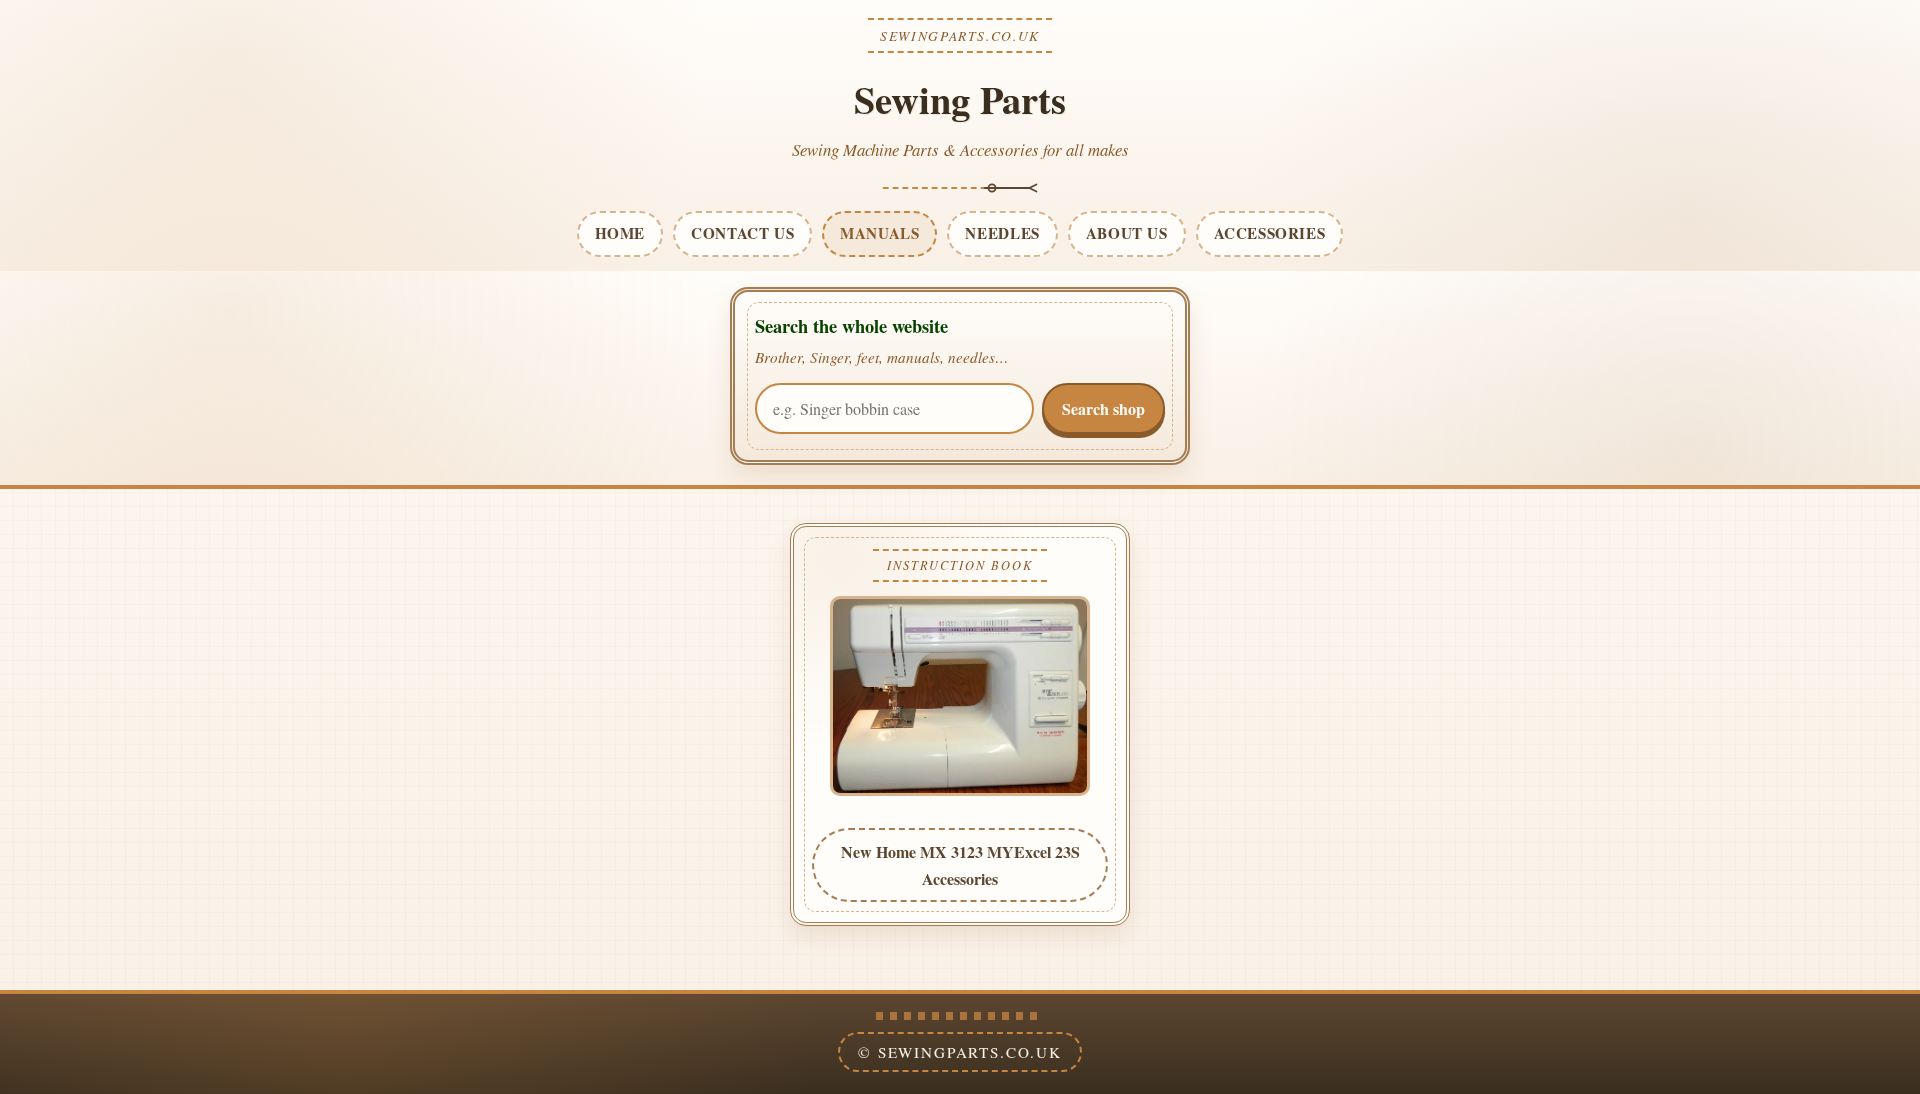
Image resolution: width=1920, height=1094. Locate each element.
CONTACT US (742, 233)
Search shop (1103, 408)
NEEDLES (1002, 233)
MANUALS (879, 233)
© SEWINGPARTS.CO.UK (960, 1052)
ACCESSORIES (1270, 233)
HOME (620, 233)
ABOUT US (1127, 233)
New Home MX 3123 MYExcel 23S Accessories (960, 865)
